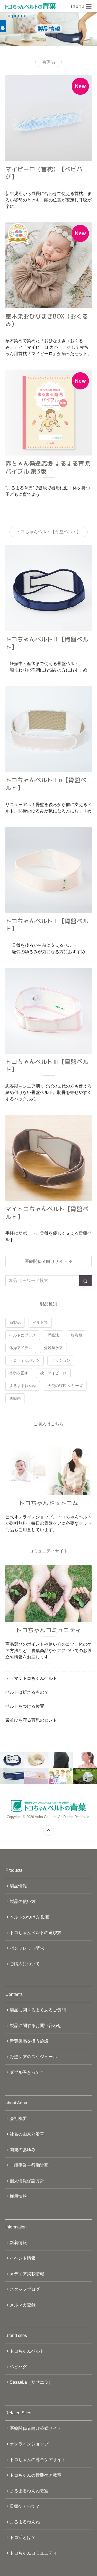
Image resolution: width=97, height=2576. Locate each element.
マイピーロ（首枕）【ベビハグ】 (44, 173)
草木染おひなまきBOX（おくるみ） (47, 320)
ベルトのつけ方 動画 (30, 1917)
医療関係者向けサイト (46, 1261)
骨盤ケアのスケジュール (33, 2057)
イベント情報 (23, 2258)
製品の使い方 (23, 1901)
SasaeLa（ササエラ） (31, 2382)
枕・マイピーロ (53, 1373)
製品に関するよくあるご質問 (38, 2010)
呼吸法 (53, 1335)
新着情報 (18, 2243)
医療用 (15, 1398)
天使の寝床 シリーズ (65, 1386)
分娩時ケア (53, 1348)
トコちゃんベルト (27, 2351)
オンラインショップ (29, 2444)
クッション (61, 1360)
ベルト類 (40, 1323)
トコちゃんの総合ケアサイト (38, 2460)
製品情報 (18, 1886)
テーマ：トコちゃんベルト (31, 1678)
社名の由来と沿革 (27, 2134)
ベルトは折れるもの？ (27, 1692)
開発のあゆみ (23, 2150)
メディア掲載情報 (27, 2274)
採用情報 (18, 2196)
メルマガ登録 (23, 2305)
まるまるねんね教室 (29, 2491)
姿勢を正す (19, 1373)
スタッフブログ (25, 2289)
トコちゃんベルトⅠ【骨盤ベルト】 (47, 925)
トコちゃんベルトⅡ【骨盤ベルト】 (47, 643)
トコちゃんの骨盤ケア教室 (36, 2475)
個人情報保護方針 (27, 2181)
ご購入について (25, 1964)
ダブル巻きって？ (27, 2072)
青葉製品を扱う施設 (29, 2041)
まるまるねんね (23, 1386)
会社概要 (18, 2118)
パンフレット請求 (27, 1948)
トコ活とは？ (23, 2537)
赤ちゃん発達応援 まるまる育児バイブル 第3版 (48, 467)
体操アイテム (21, 1348)
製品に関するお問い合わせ (36, 2026)
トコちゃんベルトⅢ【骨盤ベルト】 (47, 1065)
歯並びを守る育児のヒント (31, 1720)
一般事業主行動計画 (29, 2165)
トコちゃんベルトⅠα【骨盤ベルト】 (46, 784)
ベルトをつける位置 (25, 1706)
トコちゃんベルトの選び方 (36, 1933)
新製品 (15, 1323)
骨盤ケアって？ (25, 2506)
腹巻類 (77, 1335)
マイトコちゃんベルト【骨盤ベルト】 (47, 1213)
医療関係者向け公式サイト (36, 2428)
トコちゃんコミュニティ (33, 2553)
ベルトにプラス (23, 1335)
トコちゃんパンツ (25, 1360)
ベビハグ (18, 2367)
